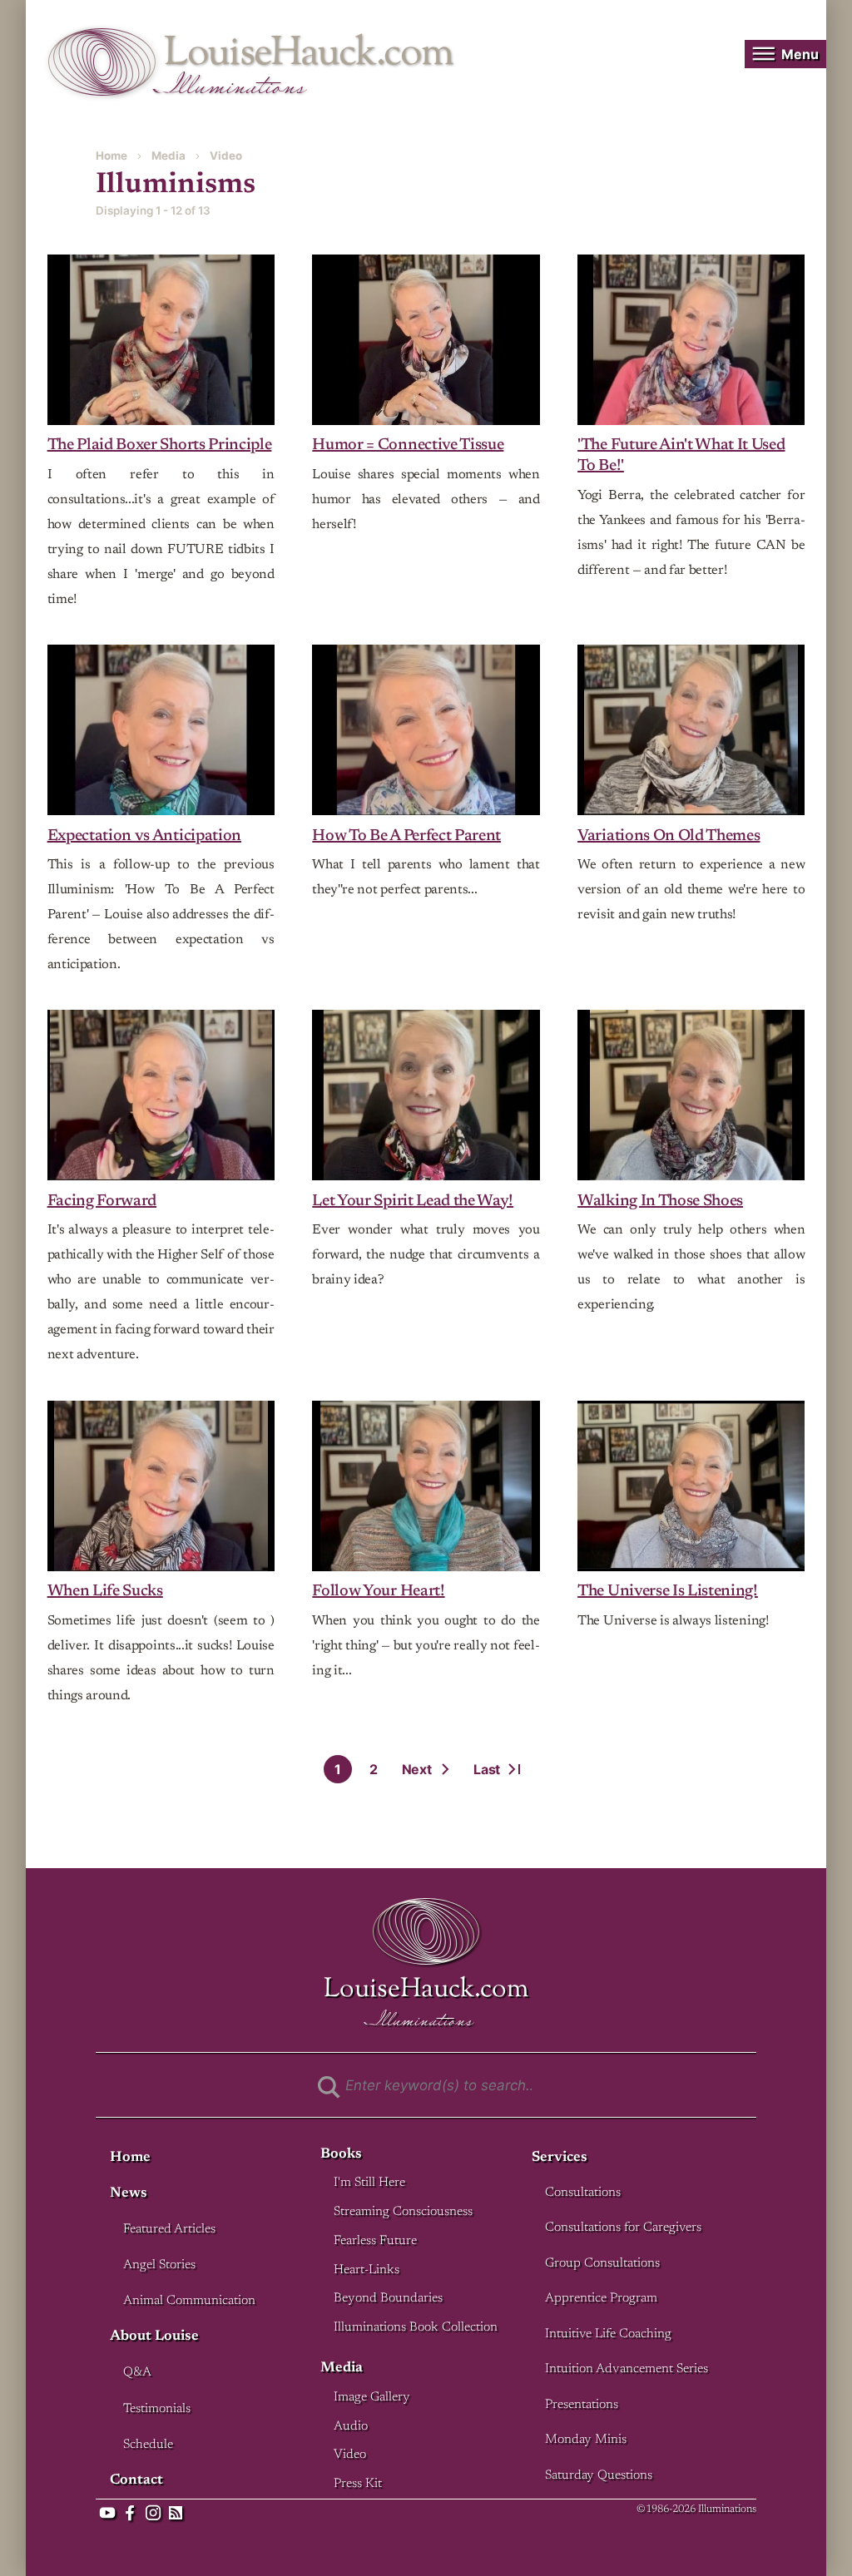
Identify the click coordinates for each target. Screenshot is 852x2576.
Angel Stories (159, 2265)
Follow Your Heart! (378, 1592)
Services (560, 2158)
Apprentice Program (601, 2299)
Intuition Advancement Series (627, 2369)
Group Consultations (602, 2264)
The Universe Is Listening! (668, 1592)
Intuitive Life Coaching (608, 2334)
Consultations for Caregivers (623, 2228)
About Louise (154, 2337)
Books (341, 2155)
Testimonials (157, 2409)
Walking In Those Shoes (660, 1201)
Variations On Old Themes (669, 836)
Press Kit (358, 2484)
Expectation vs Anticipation (144, 836)
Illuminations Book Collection (416, 2328)
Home (111, 156)
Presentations (582, 2405)
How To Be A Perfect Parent (406, 836)
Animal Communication (189, 2301)
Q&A (137, 2373)
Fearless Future (375, 2241)
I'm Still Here (369, 2183)
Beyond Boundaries (388, 2299)
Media (168, 156)
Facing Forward (102, 1201)
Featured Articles (169, 2230)
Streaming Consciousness (403, 2212)
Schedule (148, 2445)
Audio (351, 2427)
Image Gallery (372, 2398)
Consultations (583, 2193)
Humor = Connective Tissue (408, 445)
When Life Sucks (105, 1592)
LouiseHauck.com (308, 54)
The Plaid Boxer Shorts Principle (160, 445)
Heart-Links (367, 2270)
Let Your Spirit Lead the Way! (413, 1201)
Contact (136, 2481)
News (129, 2194)
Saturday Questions (599, 2476)
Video (226, 156)
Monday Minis (586, 2440)
